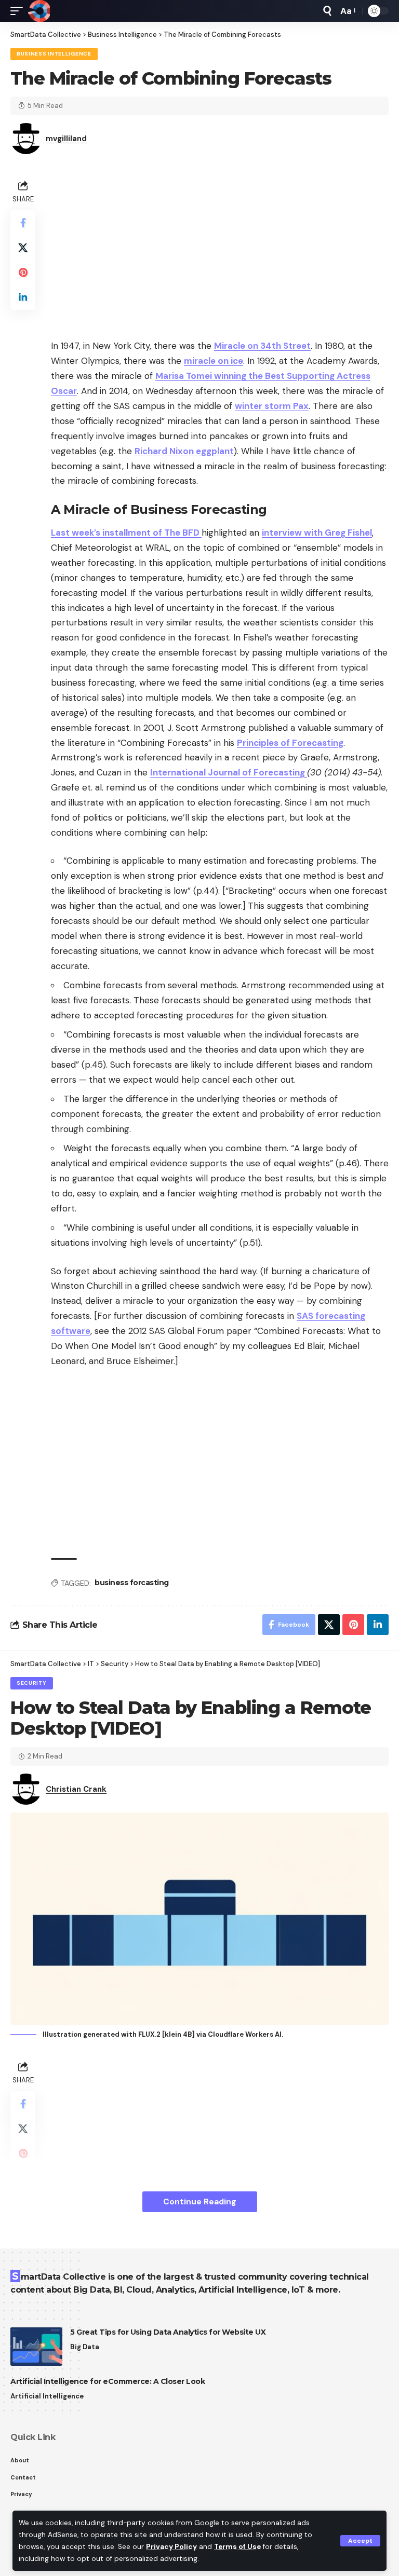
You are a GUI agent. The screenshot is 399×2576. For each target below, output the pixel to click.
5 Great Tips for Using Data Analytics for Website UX (168, 2332)
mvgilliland (66, 139)
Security (32, 1683)
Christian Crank (76, 1789)
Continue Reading (200, 2202)
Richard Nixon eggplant (184, 451)
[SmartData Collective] (39, 11)
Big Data (85, 2347)
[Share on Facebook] (23, 223)
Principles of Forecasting (290, 743)
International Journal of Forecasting (229, 772)
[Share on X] (23, 248)
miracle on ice (214, 361)
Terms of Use (237, 2547)
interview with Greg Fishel (317, 533)
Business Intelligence (54, 54)
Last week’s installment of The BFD (126, 533)
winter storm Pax (272, 406)
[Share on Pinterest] (23, 272)
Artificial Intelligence (47, 2396)
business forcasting (132, 1583)
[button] (360, 2541)
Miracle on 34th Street (262, 346)
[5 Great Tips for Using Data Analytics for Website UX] (36, 2346)
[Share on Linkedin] (23, 297)
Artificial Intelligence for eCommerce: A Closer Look (108, 2381)
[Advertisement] (220, 250)
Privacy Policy (171, 2547)
